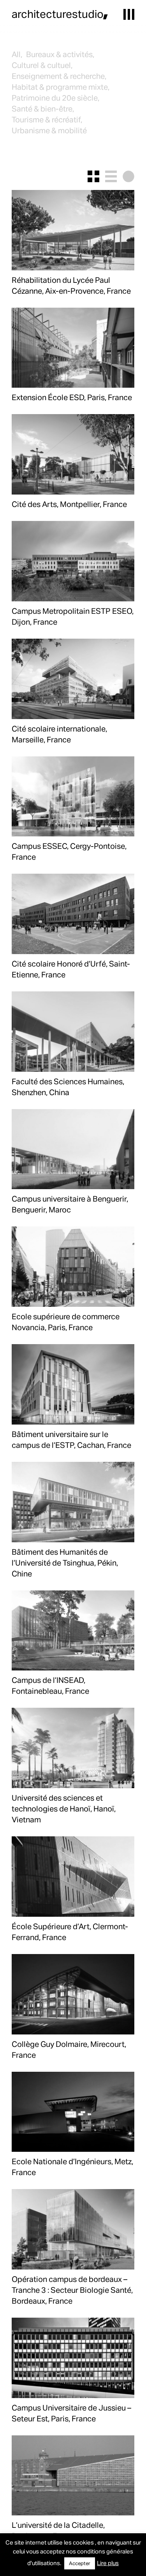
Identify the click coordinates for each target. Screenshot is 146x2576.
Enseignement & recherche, (59, 76)
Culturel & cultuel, (42, 65)
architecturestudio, (60, 14)
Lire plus (108, 2563)
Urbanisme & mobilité (49, 130)
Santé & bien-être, (43, 108)
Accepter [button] (80, 2563)
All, (17, 54)
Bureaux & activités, (60, 54)
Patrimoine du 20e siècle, (55, 98)
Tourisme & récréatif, (47, 119)
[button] (129, 14)
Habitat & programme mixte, (61, 87)
